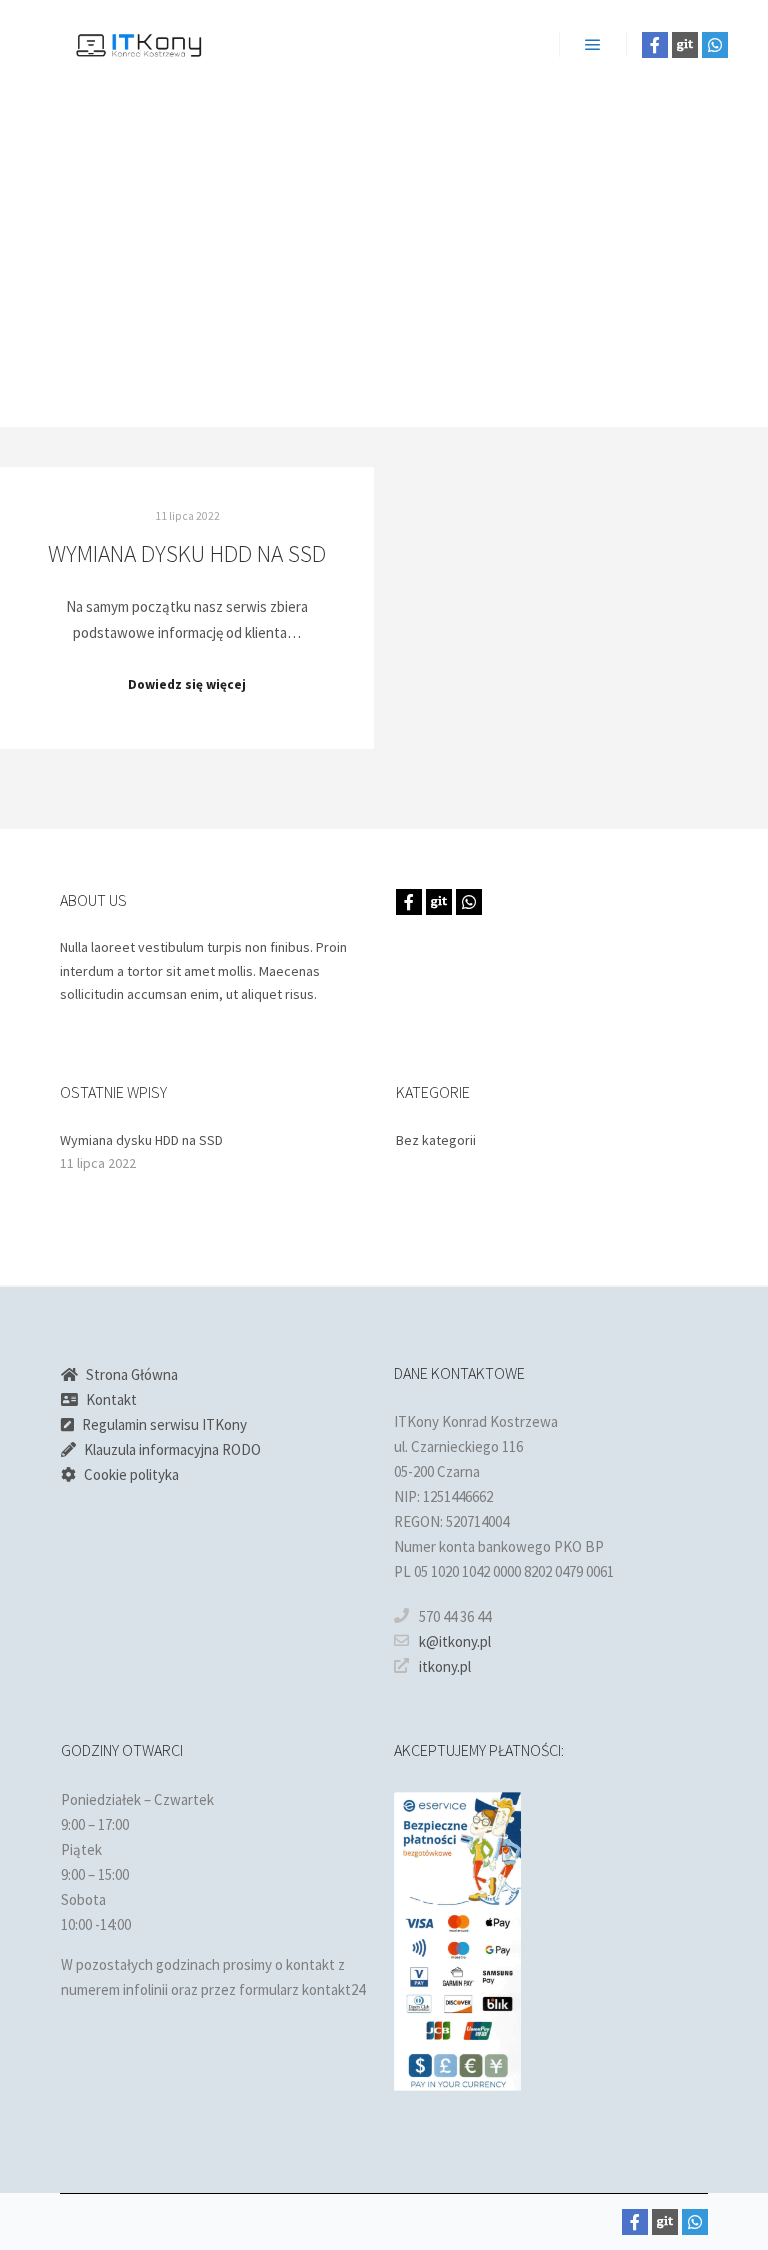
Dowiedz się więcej (187, 684)
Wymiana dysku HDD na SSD (187, 553)
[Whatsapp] (715, 45)
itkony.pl (445, 1666)
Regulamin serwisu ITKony (164, 1424)
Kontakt (111, 1399)
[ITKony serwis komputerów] (140, 45)
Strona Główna (132, 1374)
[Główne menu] (593, 45)
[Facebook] (655, 45)
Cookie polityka (131, 1474)
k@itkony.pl (455, 1641)
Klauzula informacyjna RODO (172, 1449)
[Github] (685, 45)
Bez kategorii (436, 1140)
